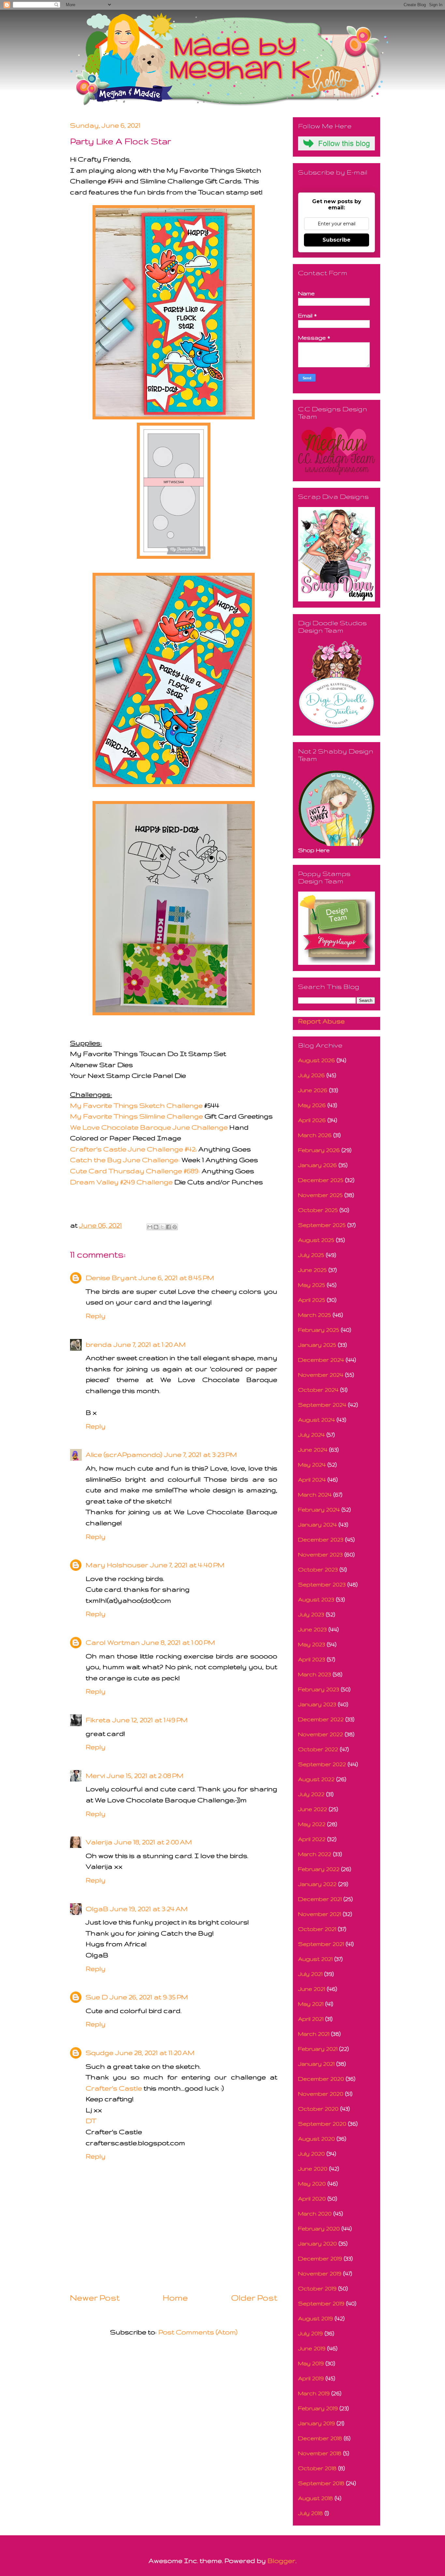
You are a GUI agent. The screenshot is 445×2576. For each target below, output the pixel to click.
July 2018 (310, 2513)
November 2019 (320, 2273)
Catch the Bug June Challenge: (125, 1160)
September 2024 (322, 1405)
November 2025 (320, 1195)
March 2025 (315, 1315)
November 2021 (320, 1914)
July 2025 (311, 1255)
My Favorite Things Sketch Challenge (136, 1105)
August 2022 (316, 1779)
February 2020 (319, 2228)
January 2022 (317, 1884)
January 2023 (317, 1704)
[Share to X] (162, 1227)
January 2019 (316, 2423)
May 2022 (312, 1824)
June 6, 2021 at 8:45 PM (176, 1278)
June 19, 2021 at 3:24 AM (149, 1909)
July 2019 (310, 2333)
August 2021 (315, 1959)
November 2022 (321, 1734)
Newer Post (95, 2298)
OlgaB (97, 1909)
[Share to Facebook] (168, 1227)
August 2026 (316, 1060)
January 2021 (316, 2064)
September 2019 (321, 2303)
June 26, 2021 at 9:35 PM (149, 1997)
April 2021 (311, 2019)
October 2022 (318, 1749)
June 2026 (313, 1090)
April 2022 (312, 1839)
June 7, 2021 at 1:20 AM (150, 1344)
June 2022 (313, 1809)
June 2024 (313, 1450)
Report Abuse (321, 1021)
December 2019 (320, 2258)
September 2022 (322, 1764)
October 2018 (317, 2468)
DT (91, 2121)
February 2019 (318, 2408)
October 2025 (318, 1210)
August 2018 (316, 2498)
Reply (96, 1316)
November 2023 (320, 1554)
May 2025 (312, 1285)
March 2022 (315, 1854)
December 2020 (321, 2079)
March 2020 (315, 2213)
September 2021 (321, 1944)
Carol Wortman (113, 1642)
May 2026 (312, 1105)
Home (175, 2298)
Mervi (95, 1775)
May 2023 (312, 1644)
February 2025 (319, 1330)
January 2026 (317, 1165)
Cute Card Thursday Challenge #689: (135, 1171)
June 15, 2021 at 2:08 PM (145, 1775)
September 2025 (322, 1225)
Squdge (100, 2053)
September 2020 (322, 2124)
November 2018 (320, 2453)
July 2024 (311, 1435)
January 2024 (317, 1524)
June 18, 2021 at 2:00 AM (153, 1842)
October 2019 (317, 2288)
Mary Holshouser (117, 1565)
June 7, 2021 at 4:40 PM (187, 1565)
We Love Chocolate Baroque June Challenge (149, 1127)
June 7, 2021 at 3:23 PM (201, 1454)
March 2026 (315, 1135)
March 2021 (314, 2034)
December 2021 (320, 1899)
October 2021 (317, 1929)
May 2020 (312, 2183)
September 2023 (322, 1584)
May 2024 (312, 1464)
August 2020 (316, 2139)
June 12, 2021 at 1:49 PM (150, 1720)
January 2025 (317, 1345)
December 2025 (321, 1180)
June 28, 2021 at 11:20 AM (155, 2053)
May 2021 (311, 2004)
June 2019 (312, 2348)
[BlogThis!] (156, 1227)
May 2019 (311, 2363)
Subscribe (337, 240)
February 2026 (319, 1150)
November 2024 (321, 1375)
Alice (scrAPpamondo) (124, 1454)
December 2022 (321, 1719)
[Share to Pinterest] (175, 1227)
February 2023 (319, 1689)
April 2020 (312, 2198)
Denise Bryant (111, 1278)
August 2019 (316, 2318)
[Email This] (150, 1227)
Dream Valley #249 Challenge (121, 1182)
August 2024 (316, 1420)
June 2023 (312, 1629)
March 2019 (314, 2393)
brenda (99, 1344)
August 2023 (316, 1599)
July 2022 (311, 1794)
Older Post (254, 2298)
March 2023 (315, 1674)
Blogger (281, 2561)
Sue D (97, 1997)
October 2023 (318, 1569)
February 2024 (319, 1509)
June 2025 (312, 1270)
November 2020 (321, 2094)
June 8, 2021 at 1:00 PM (178, 1642)
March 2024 (315, 1494)
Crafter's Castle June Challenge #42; (133, 1149)
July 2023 (311, 1614)
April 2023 (312, 1659)
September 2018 (321, 2483)
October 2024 (318, 1390)
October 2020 (318, 2109)
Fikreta (98, 1720)
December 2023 (321, 1539)
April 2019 (311, 2378)
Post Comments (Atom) (198, 2332)
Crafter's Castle (114, 2088)
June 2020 (313, 2168)
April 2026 (312, 1120)
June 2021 (312, 1989)
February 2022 (319, 1869)
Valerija (99, 1842)
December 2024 (321, 1360)
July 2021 (310, 1974)
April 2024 (312, 1479)
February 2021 (318, 2049)
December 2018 (320, 2438)
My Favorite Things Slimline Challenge (136, 1116)
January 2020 (317, 2243)
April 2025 (312, 1300)
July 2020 (311, 2154)
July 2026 (311, 1075)
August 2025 (316, 1240)
